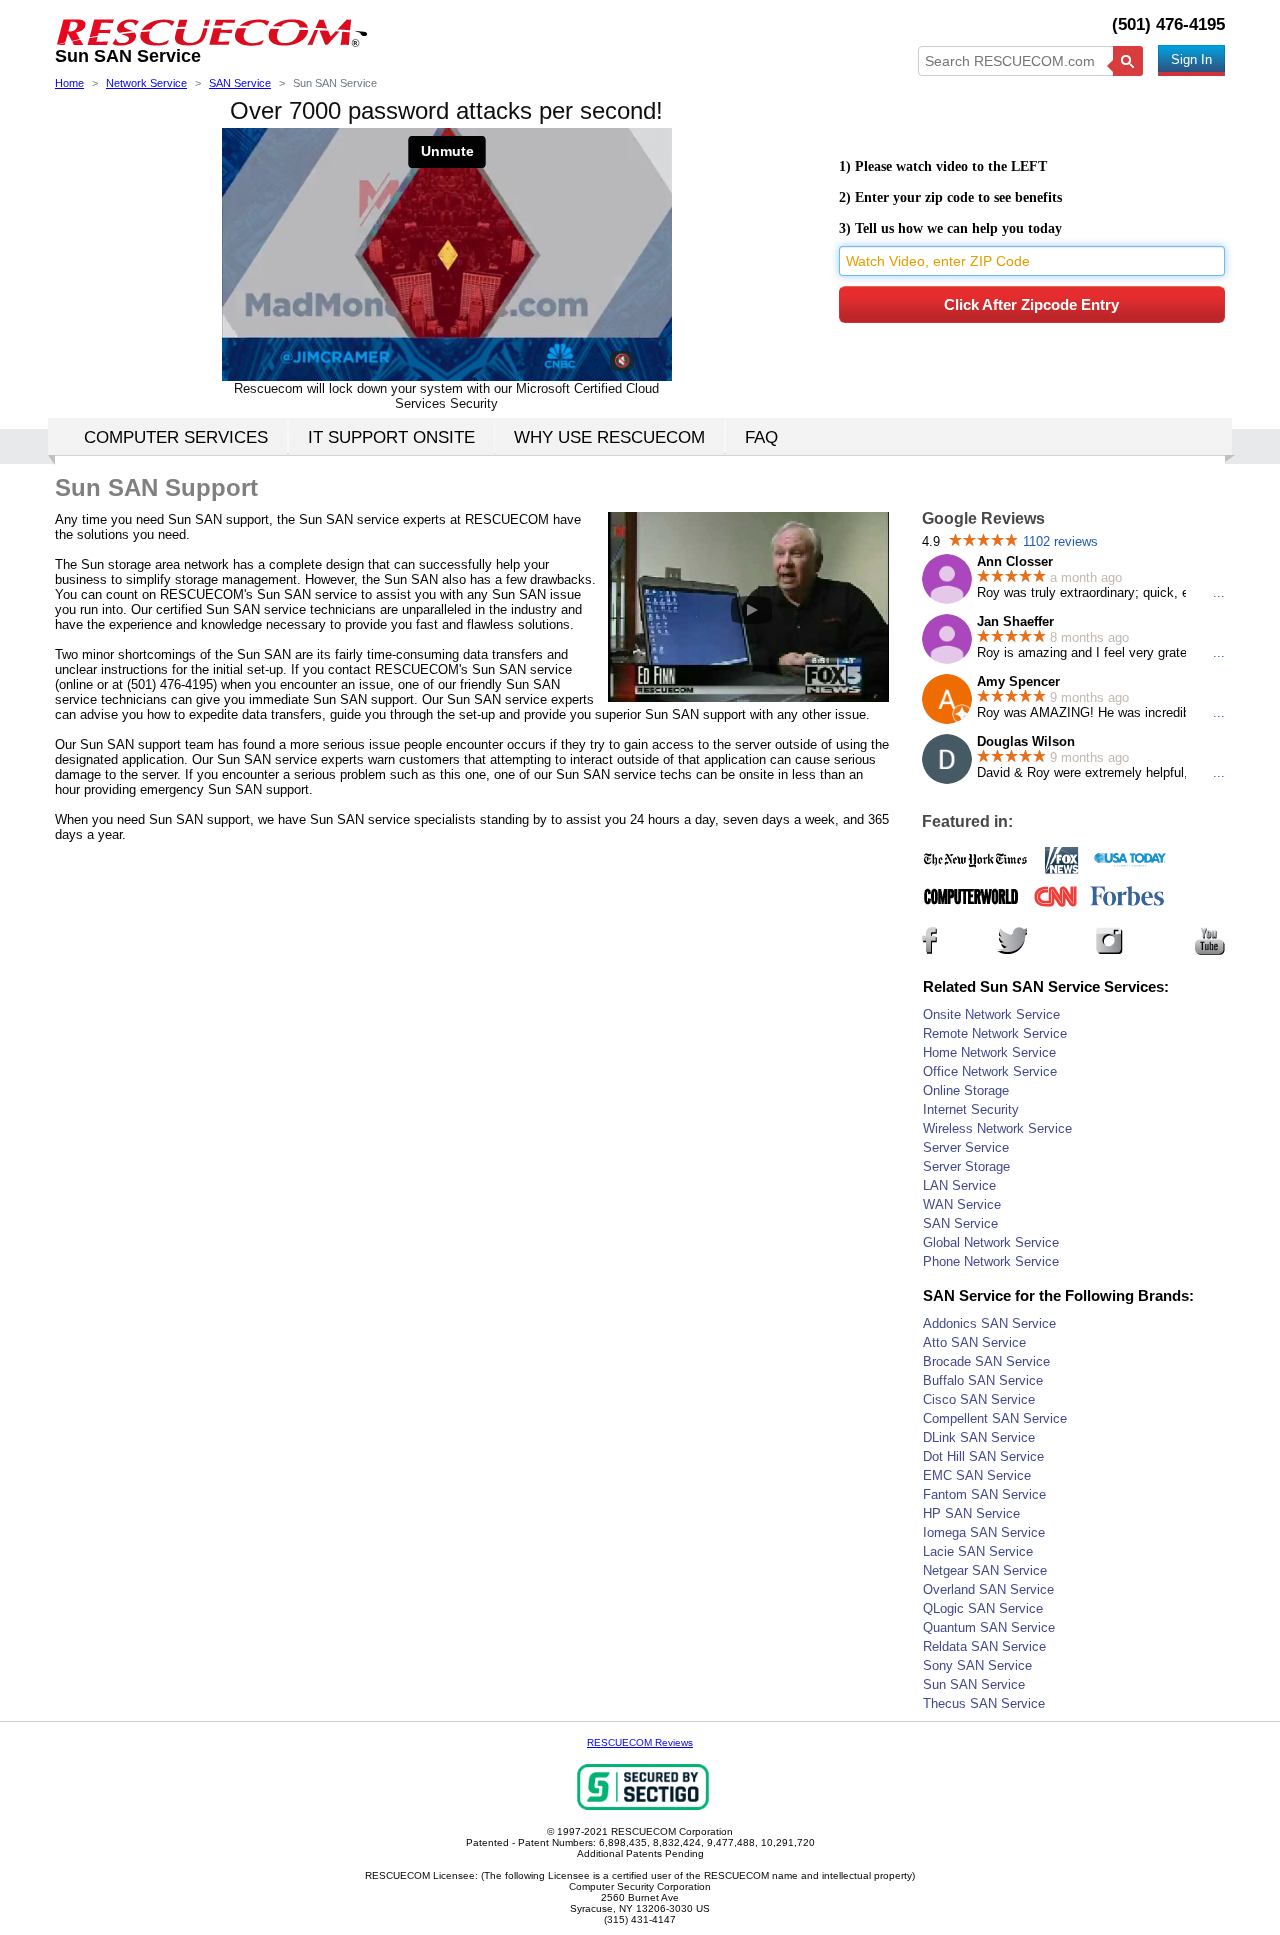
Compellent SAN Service (995, 1418)
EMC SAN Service (977, 1475)
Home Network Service (989, 1052)
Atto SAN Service (974, 1342)
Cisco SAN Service (979, 1399)
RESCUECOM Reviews (640, 1742)
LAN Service (959, 1185)
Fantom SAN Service (984, 1494)
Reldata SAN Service (984, 1646)
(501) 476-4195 (1168, 24)
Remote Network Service (995, 1033)
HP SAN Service (971, 1513)
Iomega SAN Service (984, 1532)
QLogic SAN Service (983, 1608)
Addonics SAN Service (989, 1323)
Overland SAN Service (988, 1589)
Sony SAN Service (977, 1665)
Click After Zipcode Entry (1031, 304)
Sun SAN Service (974, 1684)
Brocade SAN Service (986, 1361)
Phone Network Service (991, 1261)
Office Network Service (990, 1071)
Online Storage (966, 1090)
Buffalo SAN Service (983, 1380)
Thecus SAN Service (984, 1703)
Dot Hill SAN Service (983, 1456)
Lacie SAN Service (978, 1551)
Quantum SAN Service (989, 1627)
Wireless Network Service (997, 1128)
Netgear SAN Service (985, 1570)
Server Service (966, 1147)
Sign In (1191, 59)
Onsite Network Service (991, 1014)
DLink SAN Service (979, 1437)
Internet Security (971, 1109)
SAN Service (960, 1223)
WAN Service (962, 1204)
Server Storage (966, 1166)
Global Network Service (991, 1242)
